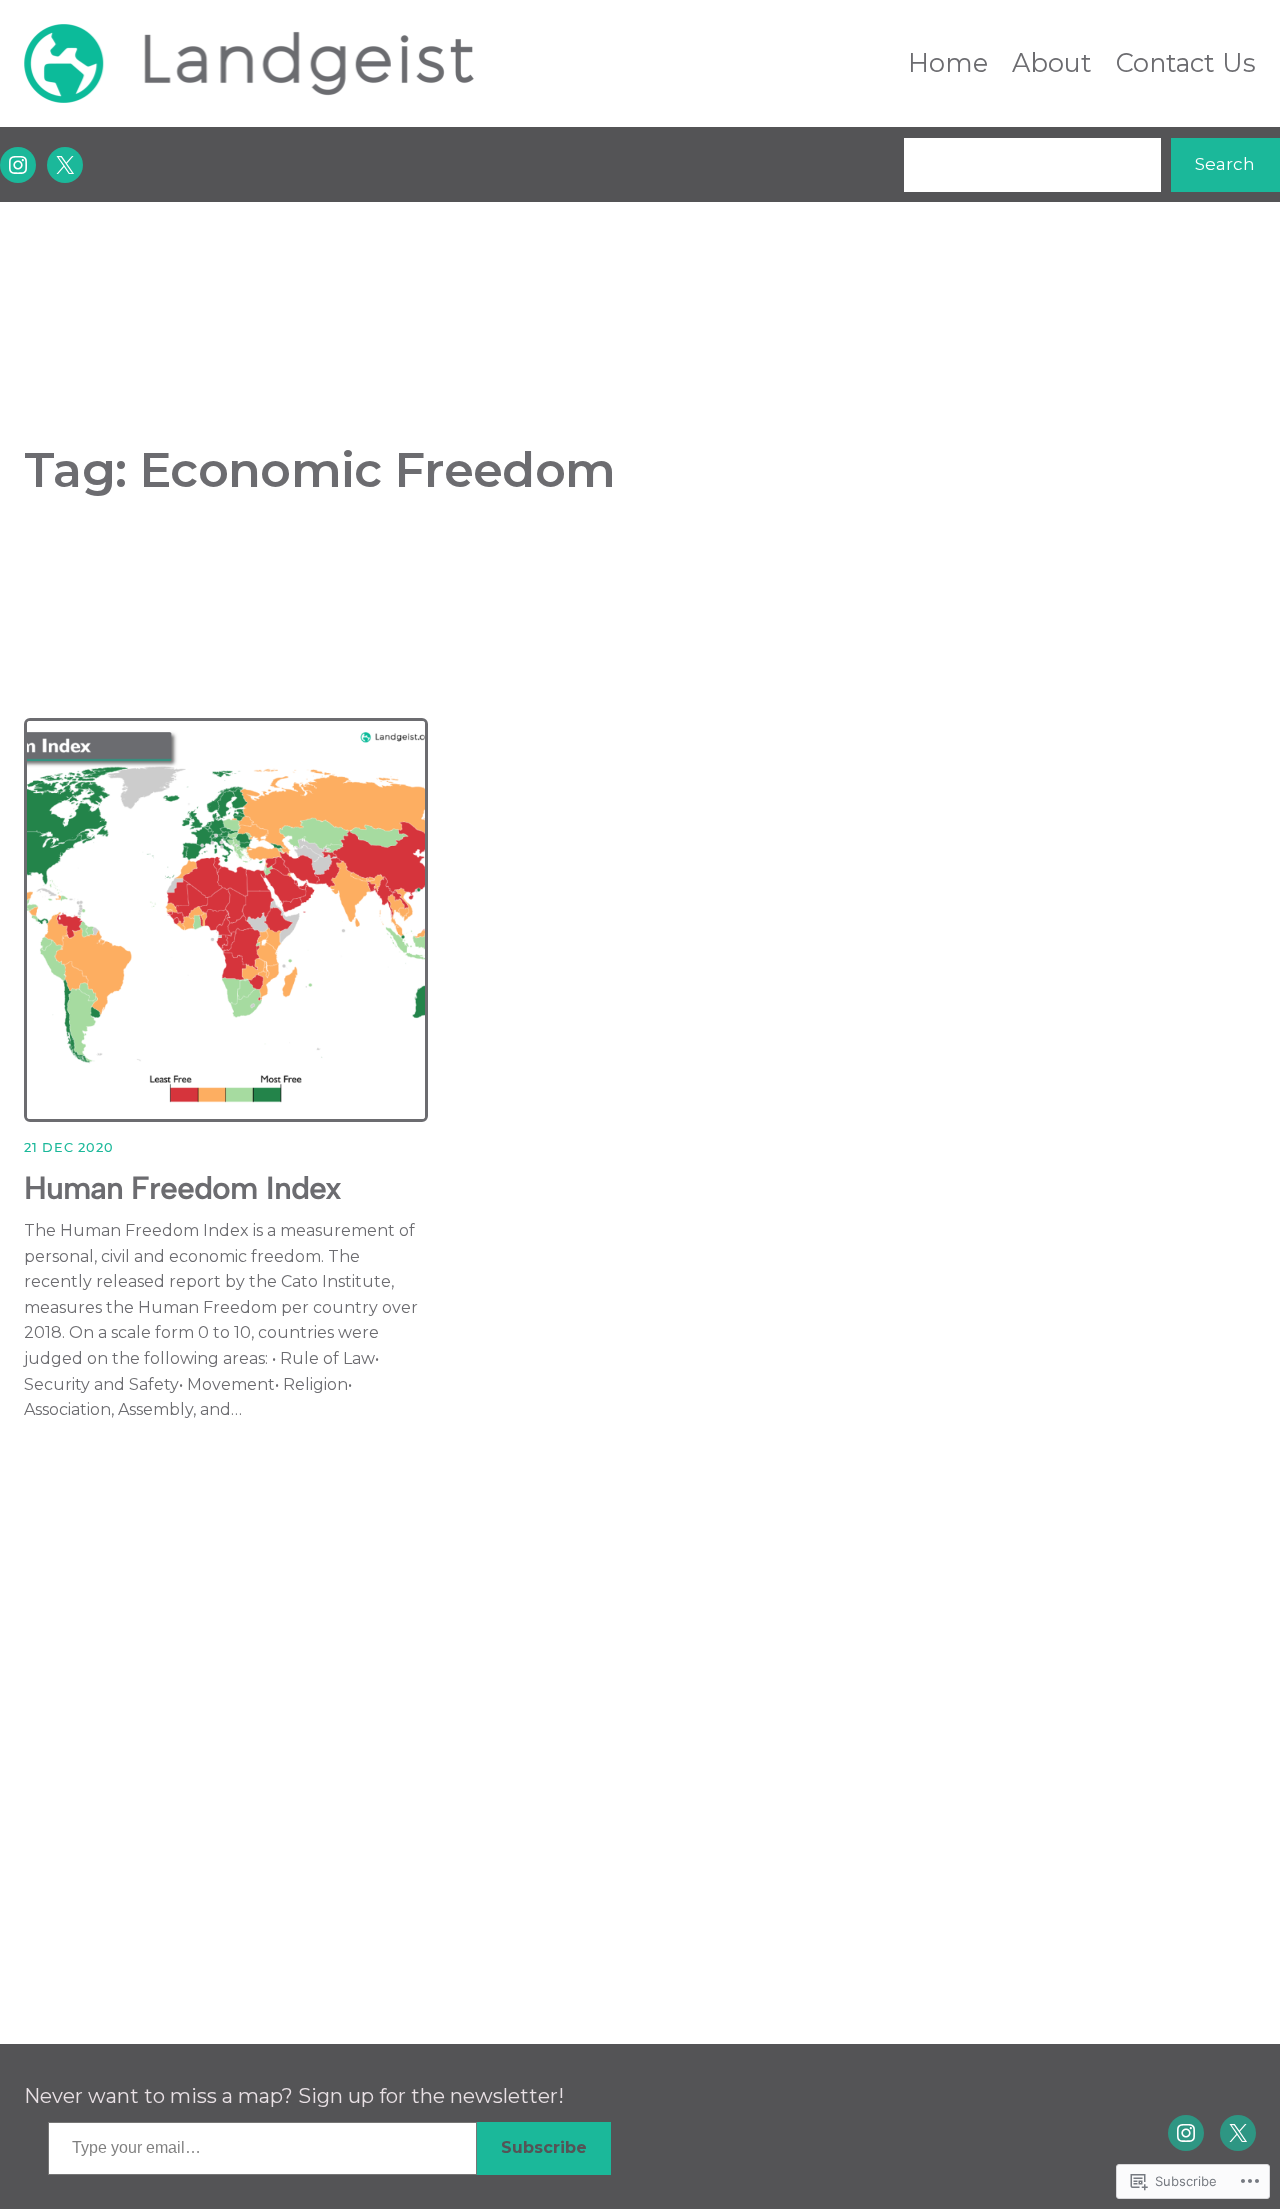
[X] (65, 165)
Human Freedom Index (182, 1188)
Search (1225, 164)
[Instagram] (18, 165)
